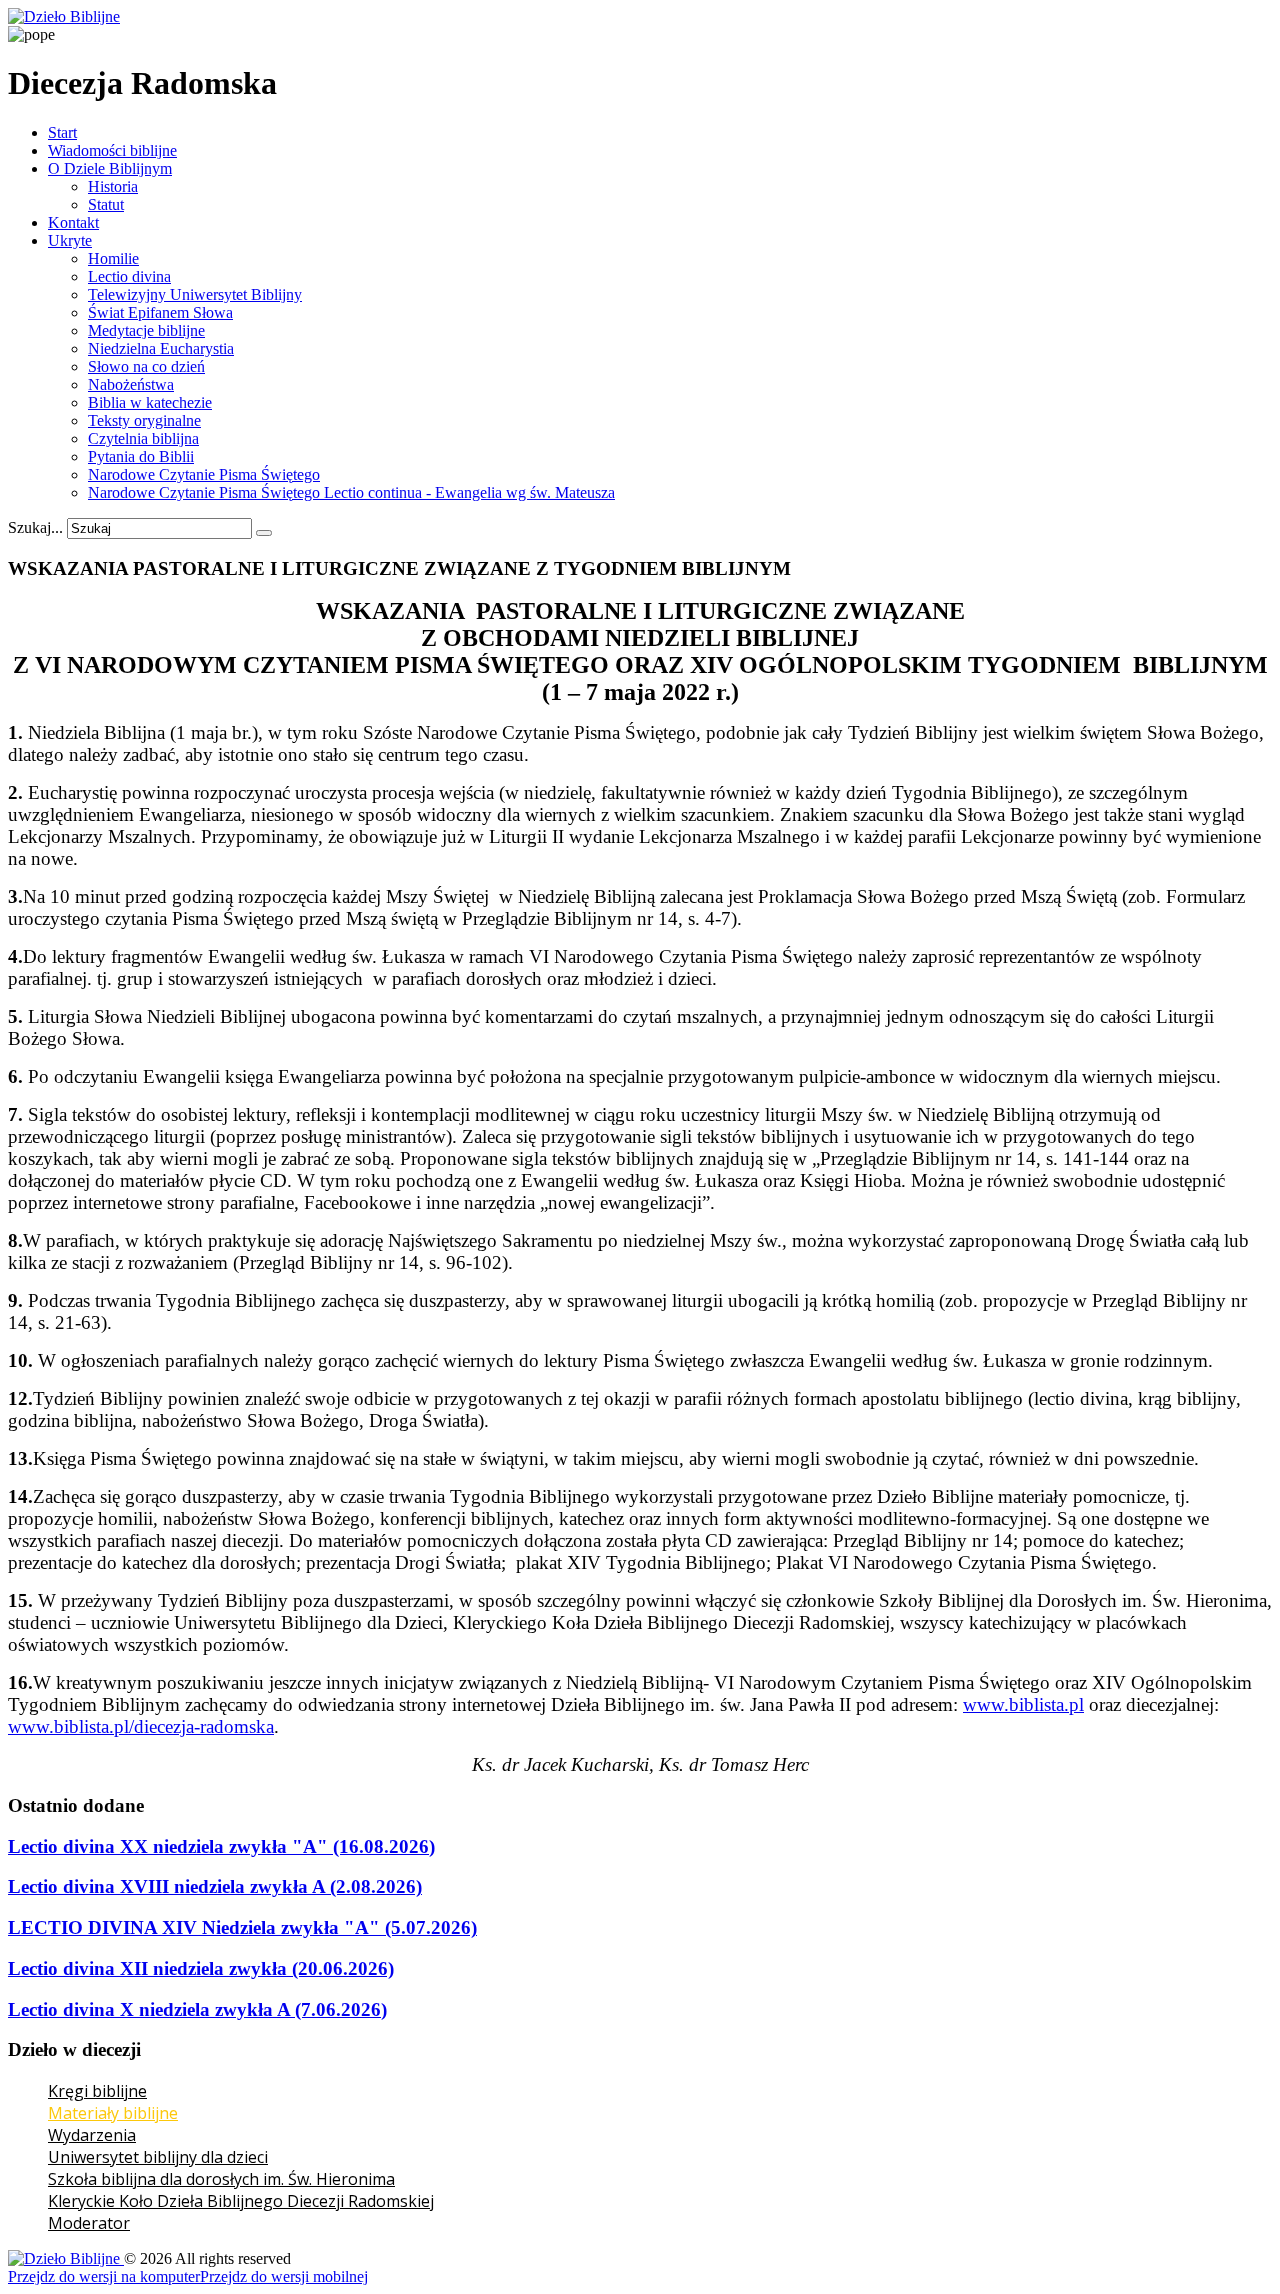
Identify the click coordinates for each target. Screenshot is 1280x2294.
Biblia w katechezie (150, 402)
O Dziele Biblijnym (110, 168)
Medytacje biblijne (146, 330)
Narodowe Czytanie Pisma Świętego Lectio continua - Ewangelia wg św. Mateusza (351, 492)
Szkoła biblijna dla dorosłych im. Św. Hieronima (221, 2179)
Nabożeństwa (131, 384)
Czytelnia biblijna (143, 438)
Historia (113, 186)
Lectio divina (129, 276)
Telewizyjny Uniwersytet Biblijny (195, 294)
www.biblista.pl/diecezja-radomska (141, 1726)
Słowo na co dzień (146, 366)
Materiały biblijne (113, 2113)
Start (62, 132)
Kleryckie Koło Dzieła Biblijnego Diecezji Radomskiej (241, 2201)
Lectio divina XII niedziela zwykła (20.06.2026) (201, 1968)
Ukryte (70, 240)
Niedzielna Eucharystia (161, 348)
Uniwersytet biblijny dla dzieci (158, 2157)
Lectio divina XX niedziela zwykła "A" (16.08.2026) (221, 1846)
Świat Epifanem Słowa (160, 312)
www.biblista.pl (1023, 1704)
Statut (106, 204)
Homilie (113, 258)
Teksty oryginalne (144, 420)
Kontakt (73, 222)
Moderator (89, 2223)
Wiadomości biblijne (112, 150)
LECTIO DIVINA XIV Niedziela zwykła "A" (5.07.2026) (242, 1927)
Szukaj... (35, 527)
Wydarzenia (92, 2135)
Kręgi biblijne (97, 2091)
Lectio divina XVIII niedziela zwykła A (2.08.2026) (215, 1886)
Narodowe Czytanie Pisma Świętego (204, 474)
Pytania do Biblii (141, 456)
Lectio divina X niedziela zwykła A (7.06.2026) (197, 2009)
